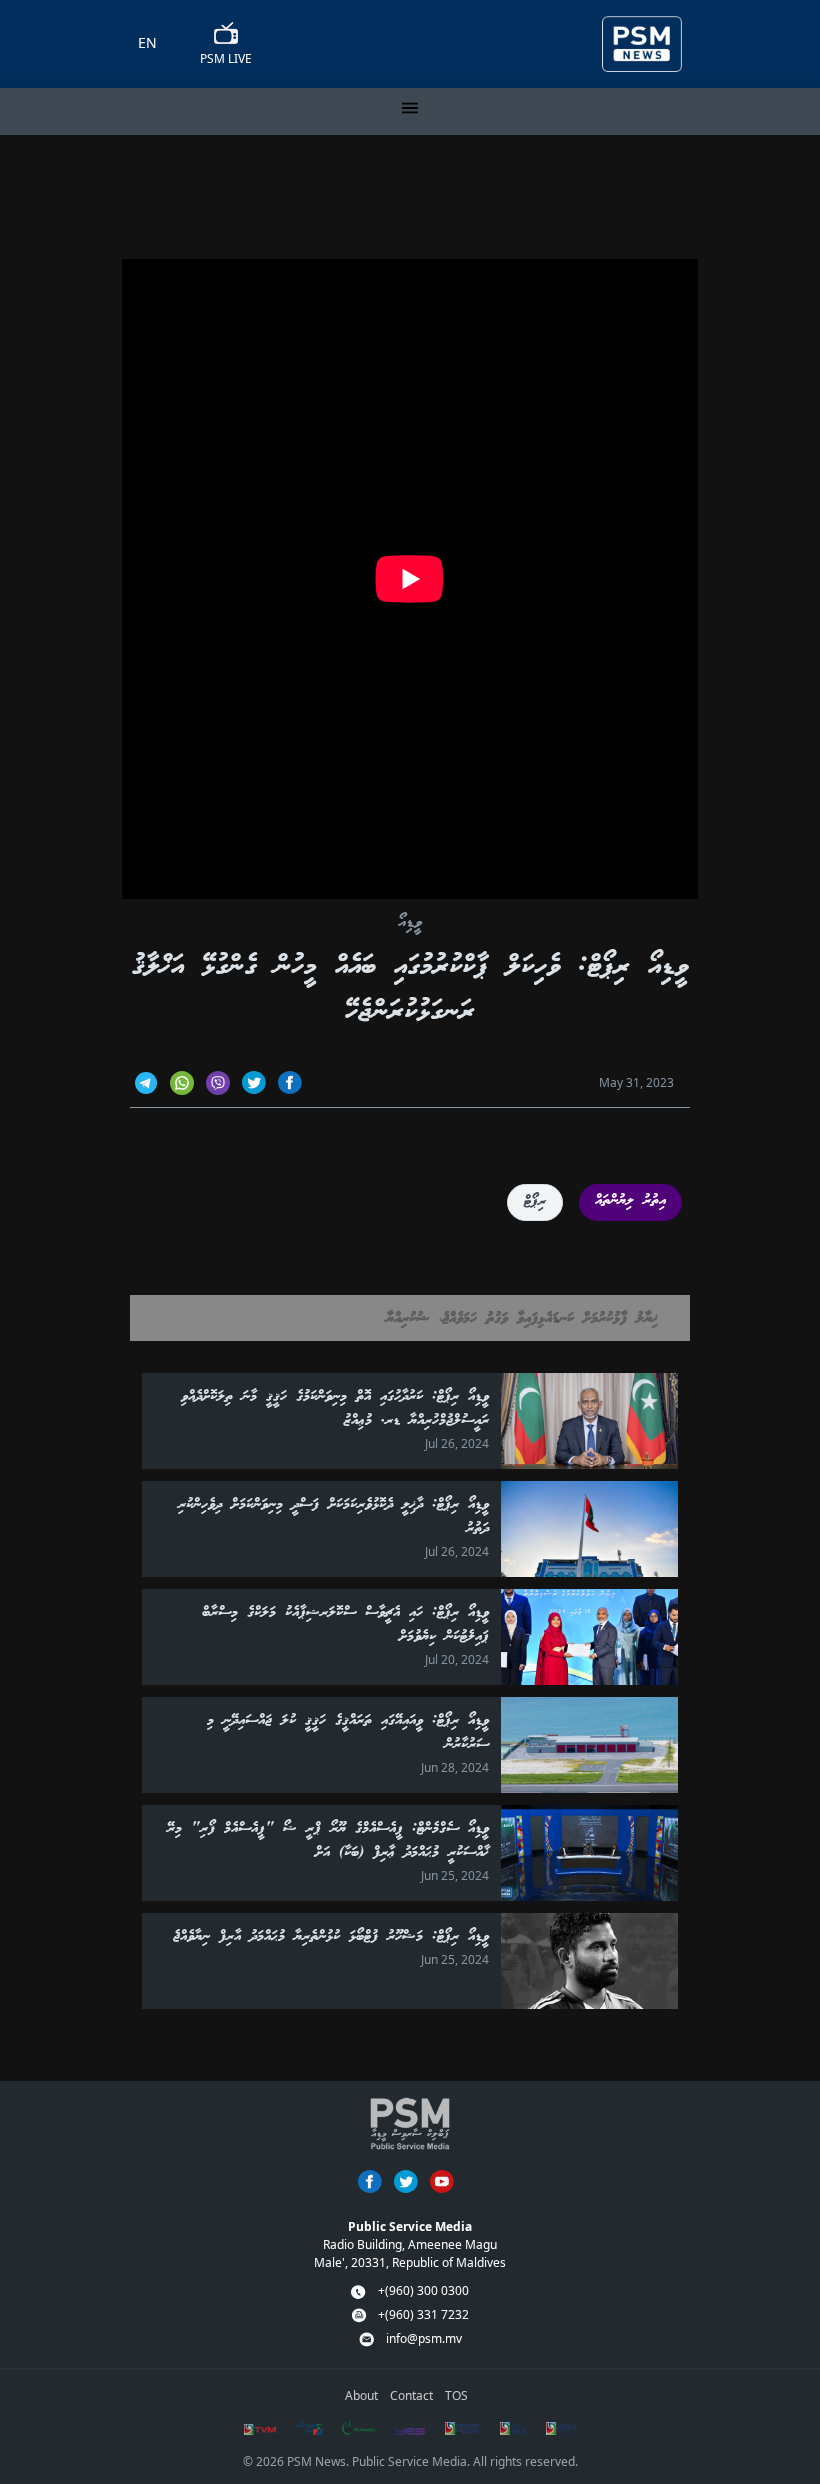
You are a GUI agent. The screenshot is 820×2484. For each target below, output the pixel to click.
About (361, 2395)
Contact (411, 2395)
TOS (456, 2395)
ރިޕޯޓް (535, 1202)
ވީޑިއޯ (410, 923)
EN (147, 42)
